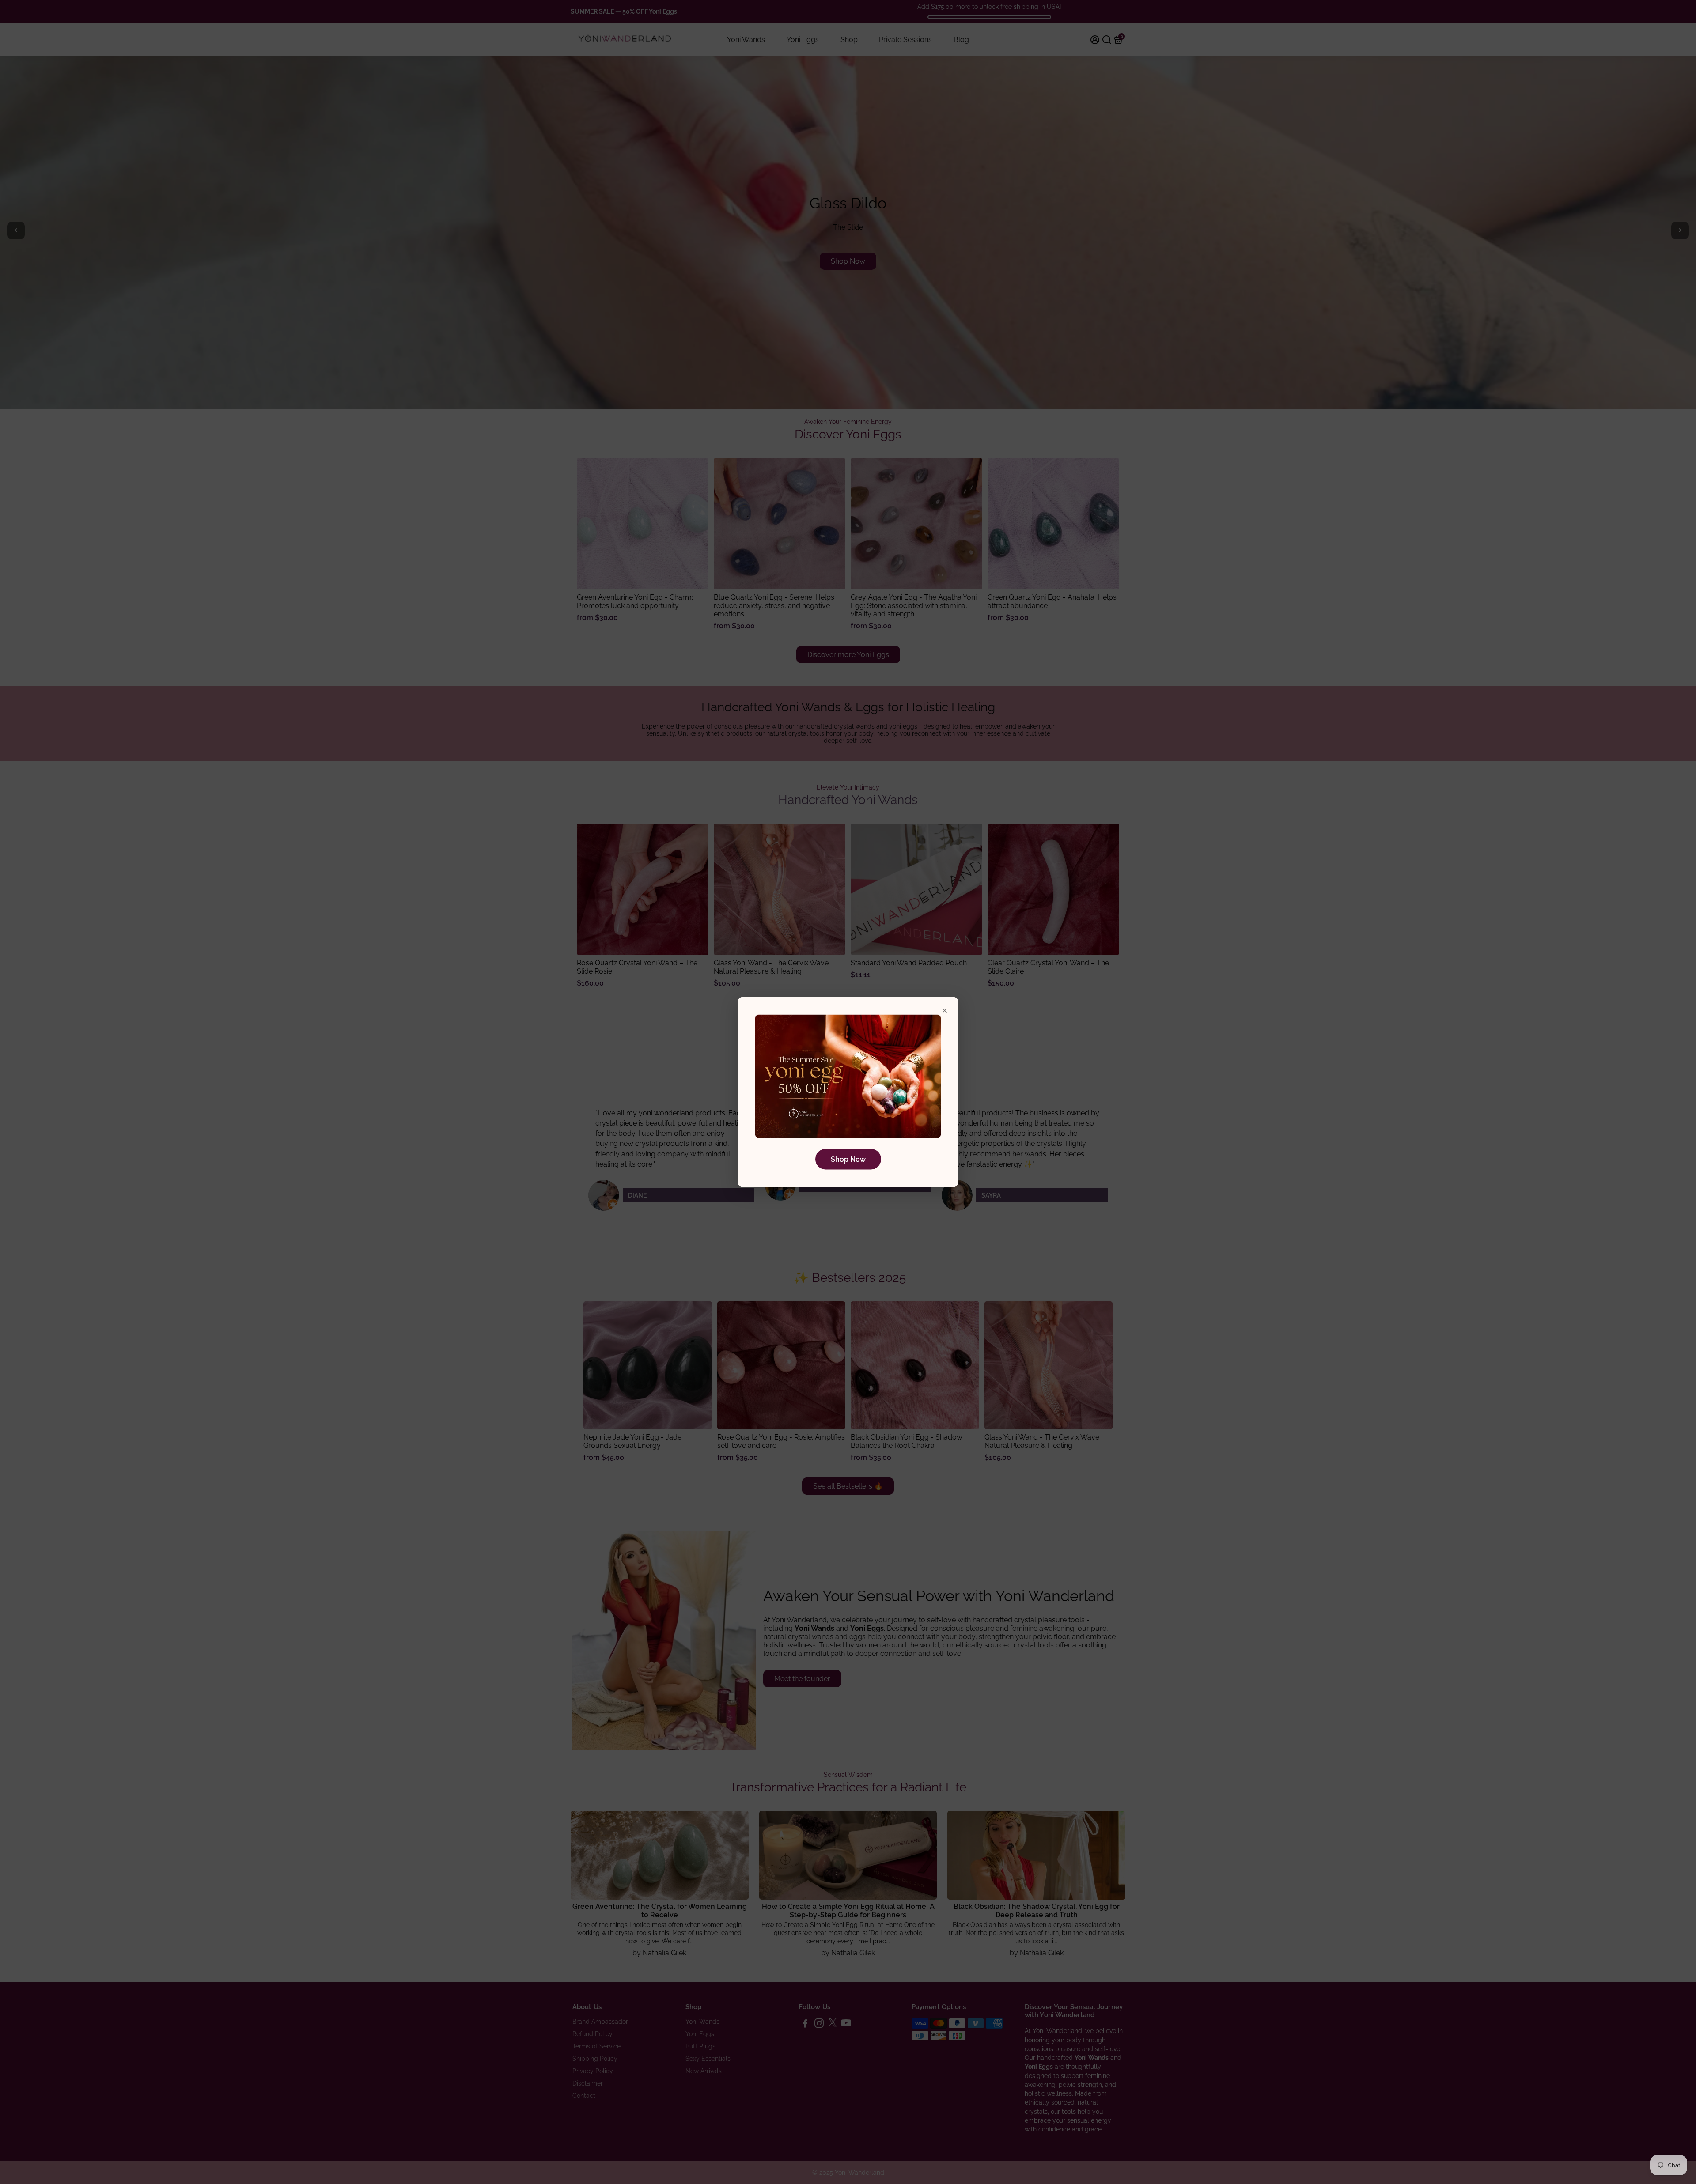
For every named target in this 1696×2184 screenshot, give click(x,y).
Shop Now (848, 1159)
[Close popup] (945, 1011)
